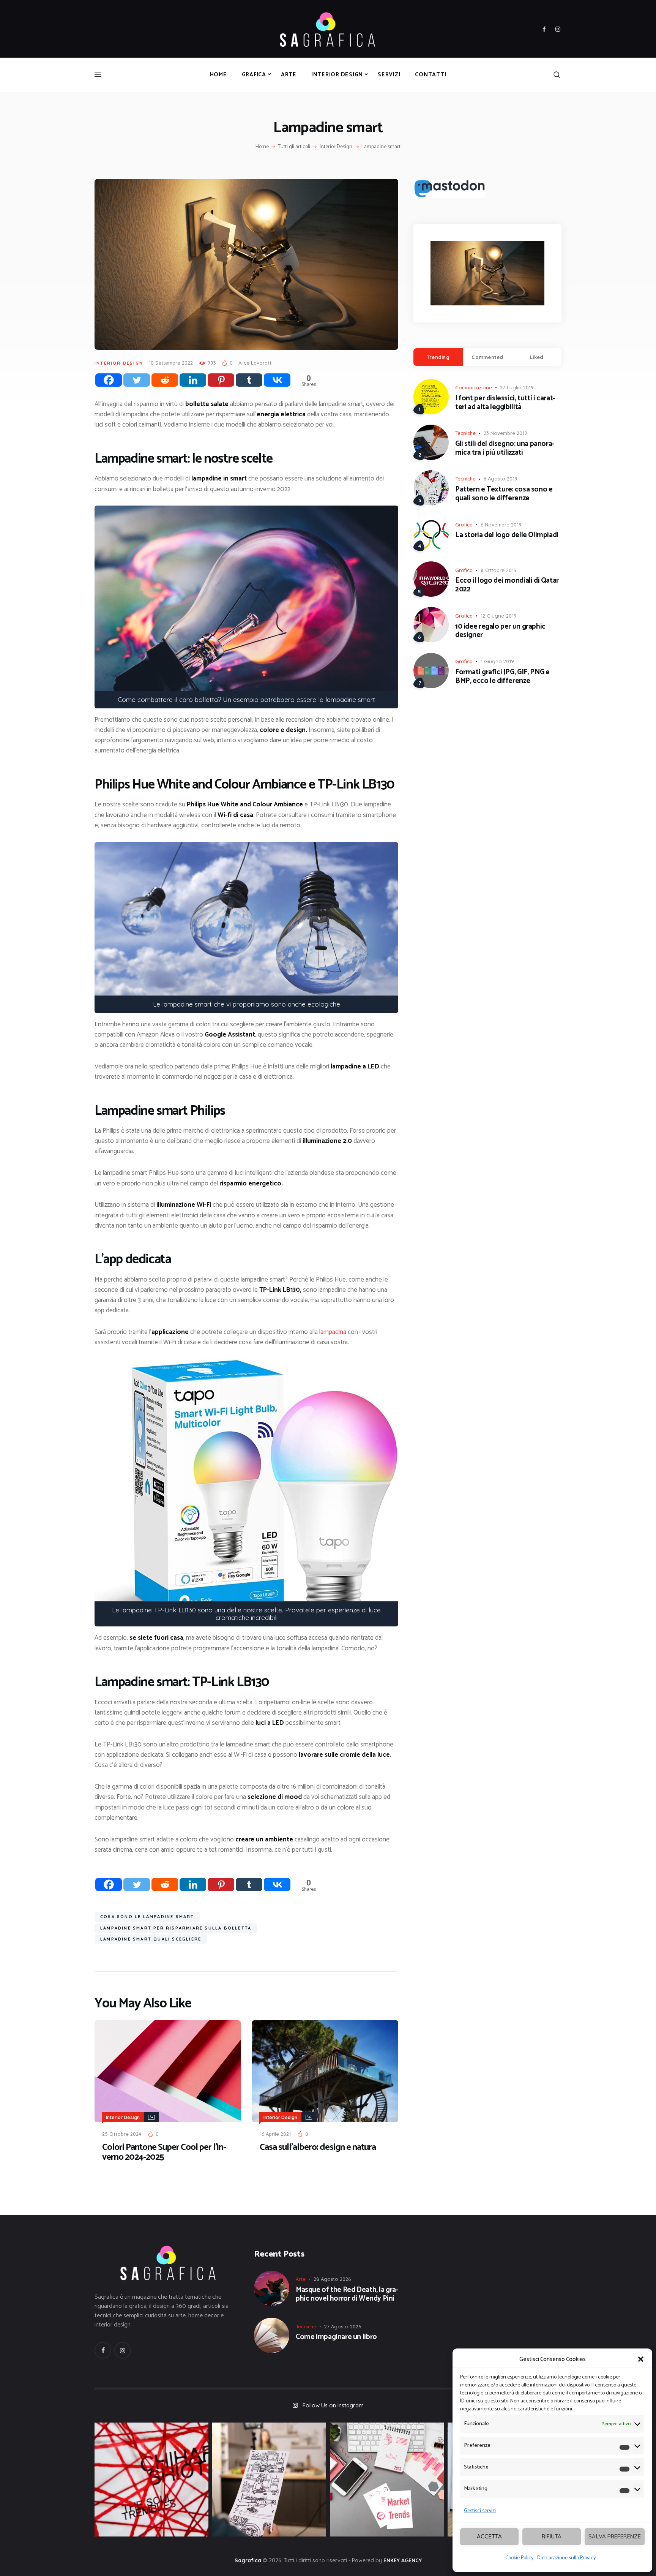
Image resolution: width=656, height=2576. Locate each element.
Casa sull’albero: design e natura (318, 2148)
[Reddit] (165, 380)
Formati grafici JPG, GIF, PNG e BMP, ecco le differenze (502, 677)
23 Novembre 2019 (505, 433)
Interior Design (336, 147)
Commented (487, 357)
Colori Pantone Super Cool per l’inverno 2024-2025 (164, 2152)
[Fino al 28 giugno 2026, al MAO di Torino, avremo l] (151, 2480)
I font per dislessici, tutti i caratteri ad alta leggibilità (505, 403)
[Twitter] (137, 380)
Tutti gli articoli (294, 147)
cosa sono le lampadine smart (147, 1917)
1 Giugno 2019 (497, 661)
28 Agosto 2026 (332, 2279)
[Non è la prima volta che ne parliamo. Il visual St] (269, 2480)
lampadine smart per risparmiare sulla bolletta (176, 1928)
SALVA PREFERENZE (615, 2536)
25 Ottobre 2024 (122, 2134)
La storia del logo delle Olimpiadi (507, 535)
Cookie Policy (519, 2558)
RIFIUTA (552, 2536)
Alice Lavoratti (255, 363)
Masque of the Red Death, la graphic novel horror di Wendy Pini (347, 2295)
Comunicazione (474, 387)
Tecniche (465, 433)
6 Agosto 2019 (501, 479)
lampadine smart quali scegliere (151, 1939)
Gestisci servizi (480, 2511)
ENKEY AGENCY (403, 2560)
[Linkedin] (193, 380)
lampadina (333, 1332)
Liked (537, 357)
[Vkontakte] (277, 380)
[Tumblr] (249, 380)
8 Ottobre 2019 (499, 570)
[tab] (438, 357)
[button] (641, 2359)
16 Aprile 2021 (275, 2134)
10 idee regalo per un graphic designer (500, 631)
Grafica (464, 525)
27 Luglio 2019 (517, 387)
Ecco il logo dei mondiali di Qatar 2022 (507, 585)
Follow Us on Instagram (333, 2405)
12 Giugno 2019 (499, 616)
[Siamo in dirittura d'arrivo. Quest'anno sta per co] (387, 2480)
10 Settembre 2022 (171, 363)
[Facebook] (109, 380)
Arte (301, 2279)
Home (262, 147)
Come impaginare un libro (336, 2337)
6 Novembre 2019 (501, 525)
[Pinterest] (221, 380)
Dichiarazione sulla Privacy (566, 2558)
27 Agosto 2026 (343, 2326)
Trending (438, 357)
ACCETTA (489, 2536)
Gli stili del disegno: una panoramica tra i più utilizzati (505, 449)
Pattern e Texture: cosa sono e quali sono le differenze (504, 494)
